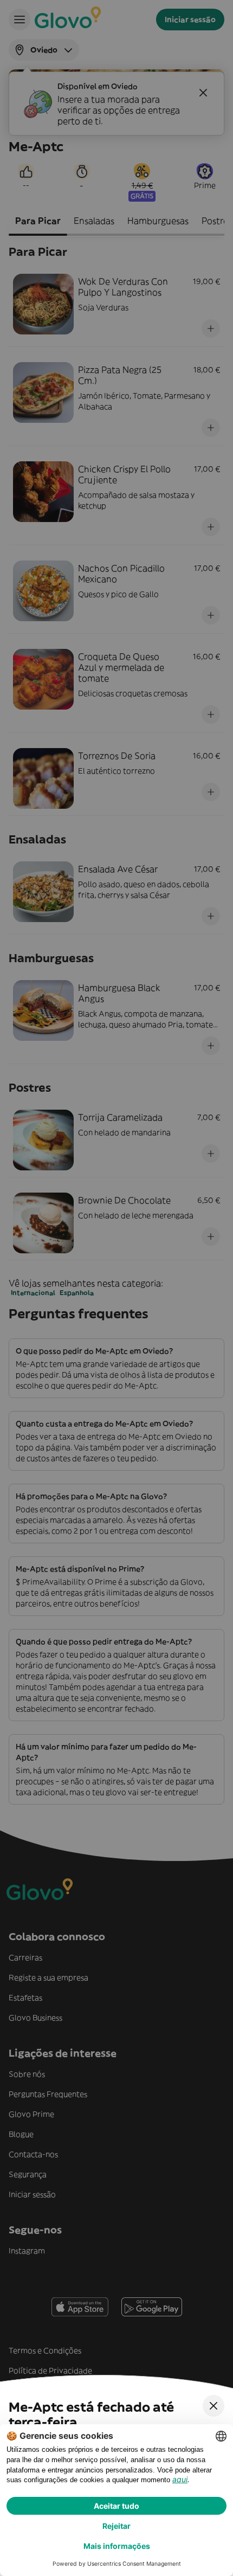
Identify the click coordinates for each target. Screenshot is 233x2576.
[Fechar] (213, 2406)
